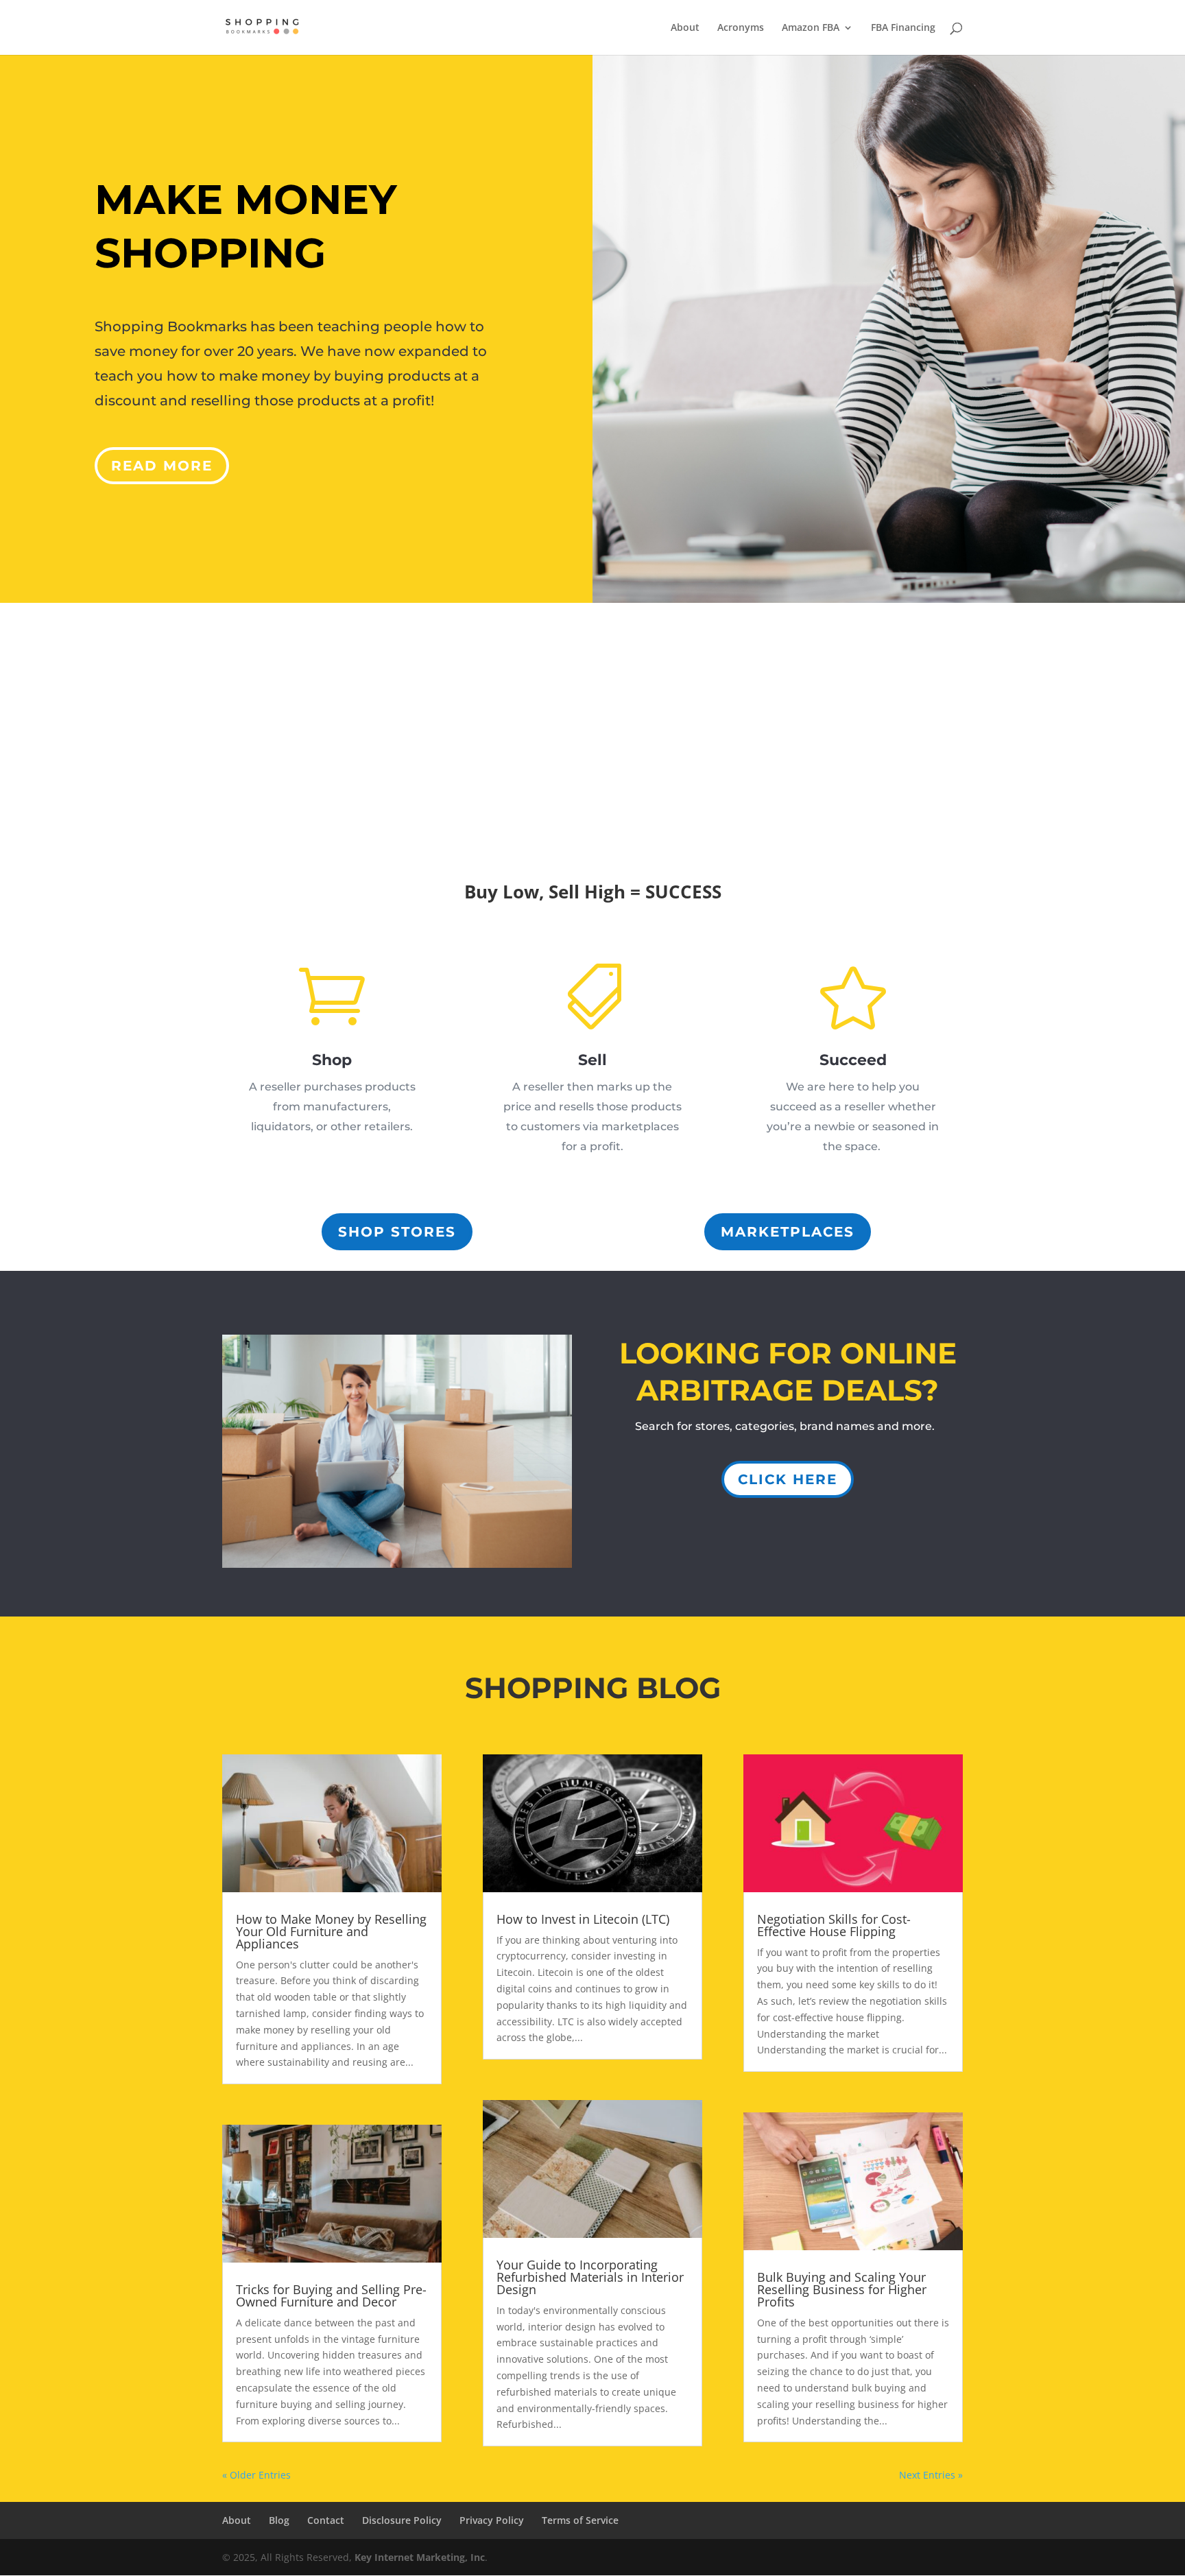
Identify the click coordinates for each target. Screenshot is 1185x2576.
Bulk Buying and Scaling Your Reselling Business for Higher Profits (842, 2289)
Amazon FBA (811, 28)
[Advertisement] (592, 706)
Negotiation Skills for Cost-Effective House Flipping (834, 1925)
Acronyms (741, 28)
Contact (326, 2520)
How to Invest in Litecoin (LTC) (583, 1919)
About (685, 28)
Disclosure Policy (402, 2520)
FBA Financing (903, 28)
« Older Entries (256, 2475)
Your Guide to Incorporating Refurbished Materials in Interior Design (590, 2277)
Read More (162, 466)
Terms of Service (580, 2520)
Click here (788, 1479)
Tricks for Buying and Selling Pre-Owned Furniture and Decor (331, 2295)
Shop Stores (397, 1232)
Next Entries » (931, 2475)
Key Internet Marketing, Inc (420, 2557)
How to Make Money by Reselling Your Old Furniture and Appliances (331, 1931)
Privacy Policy (492, 2520)
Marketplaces (788, 1232)
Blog (279, 2520)
